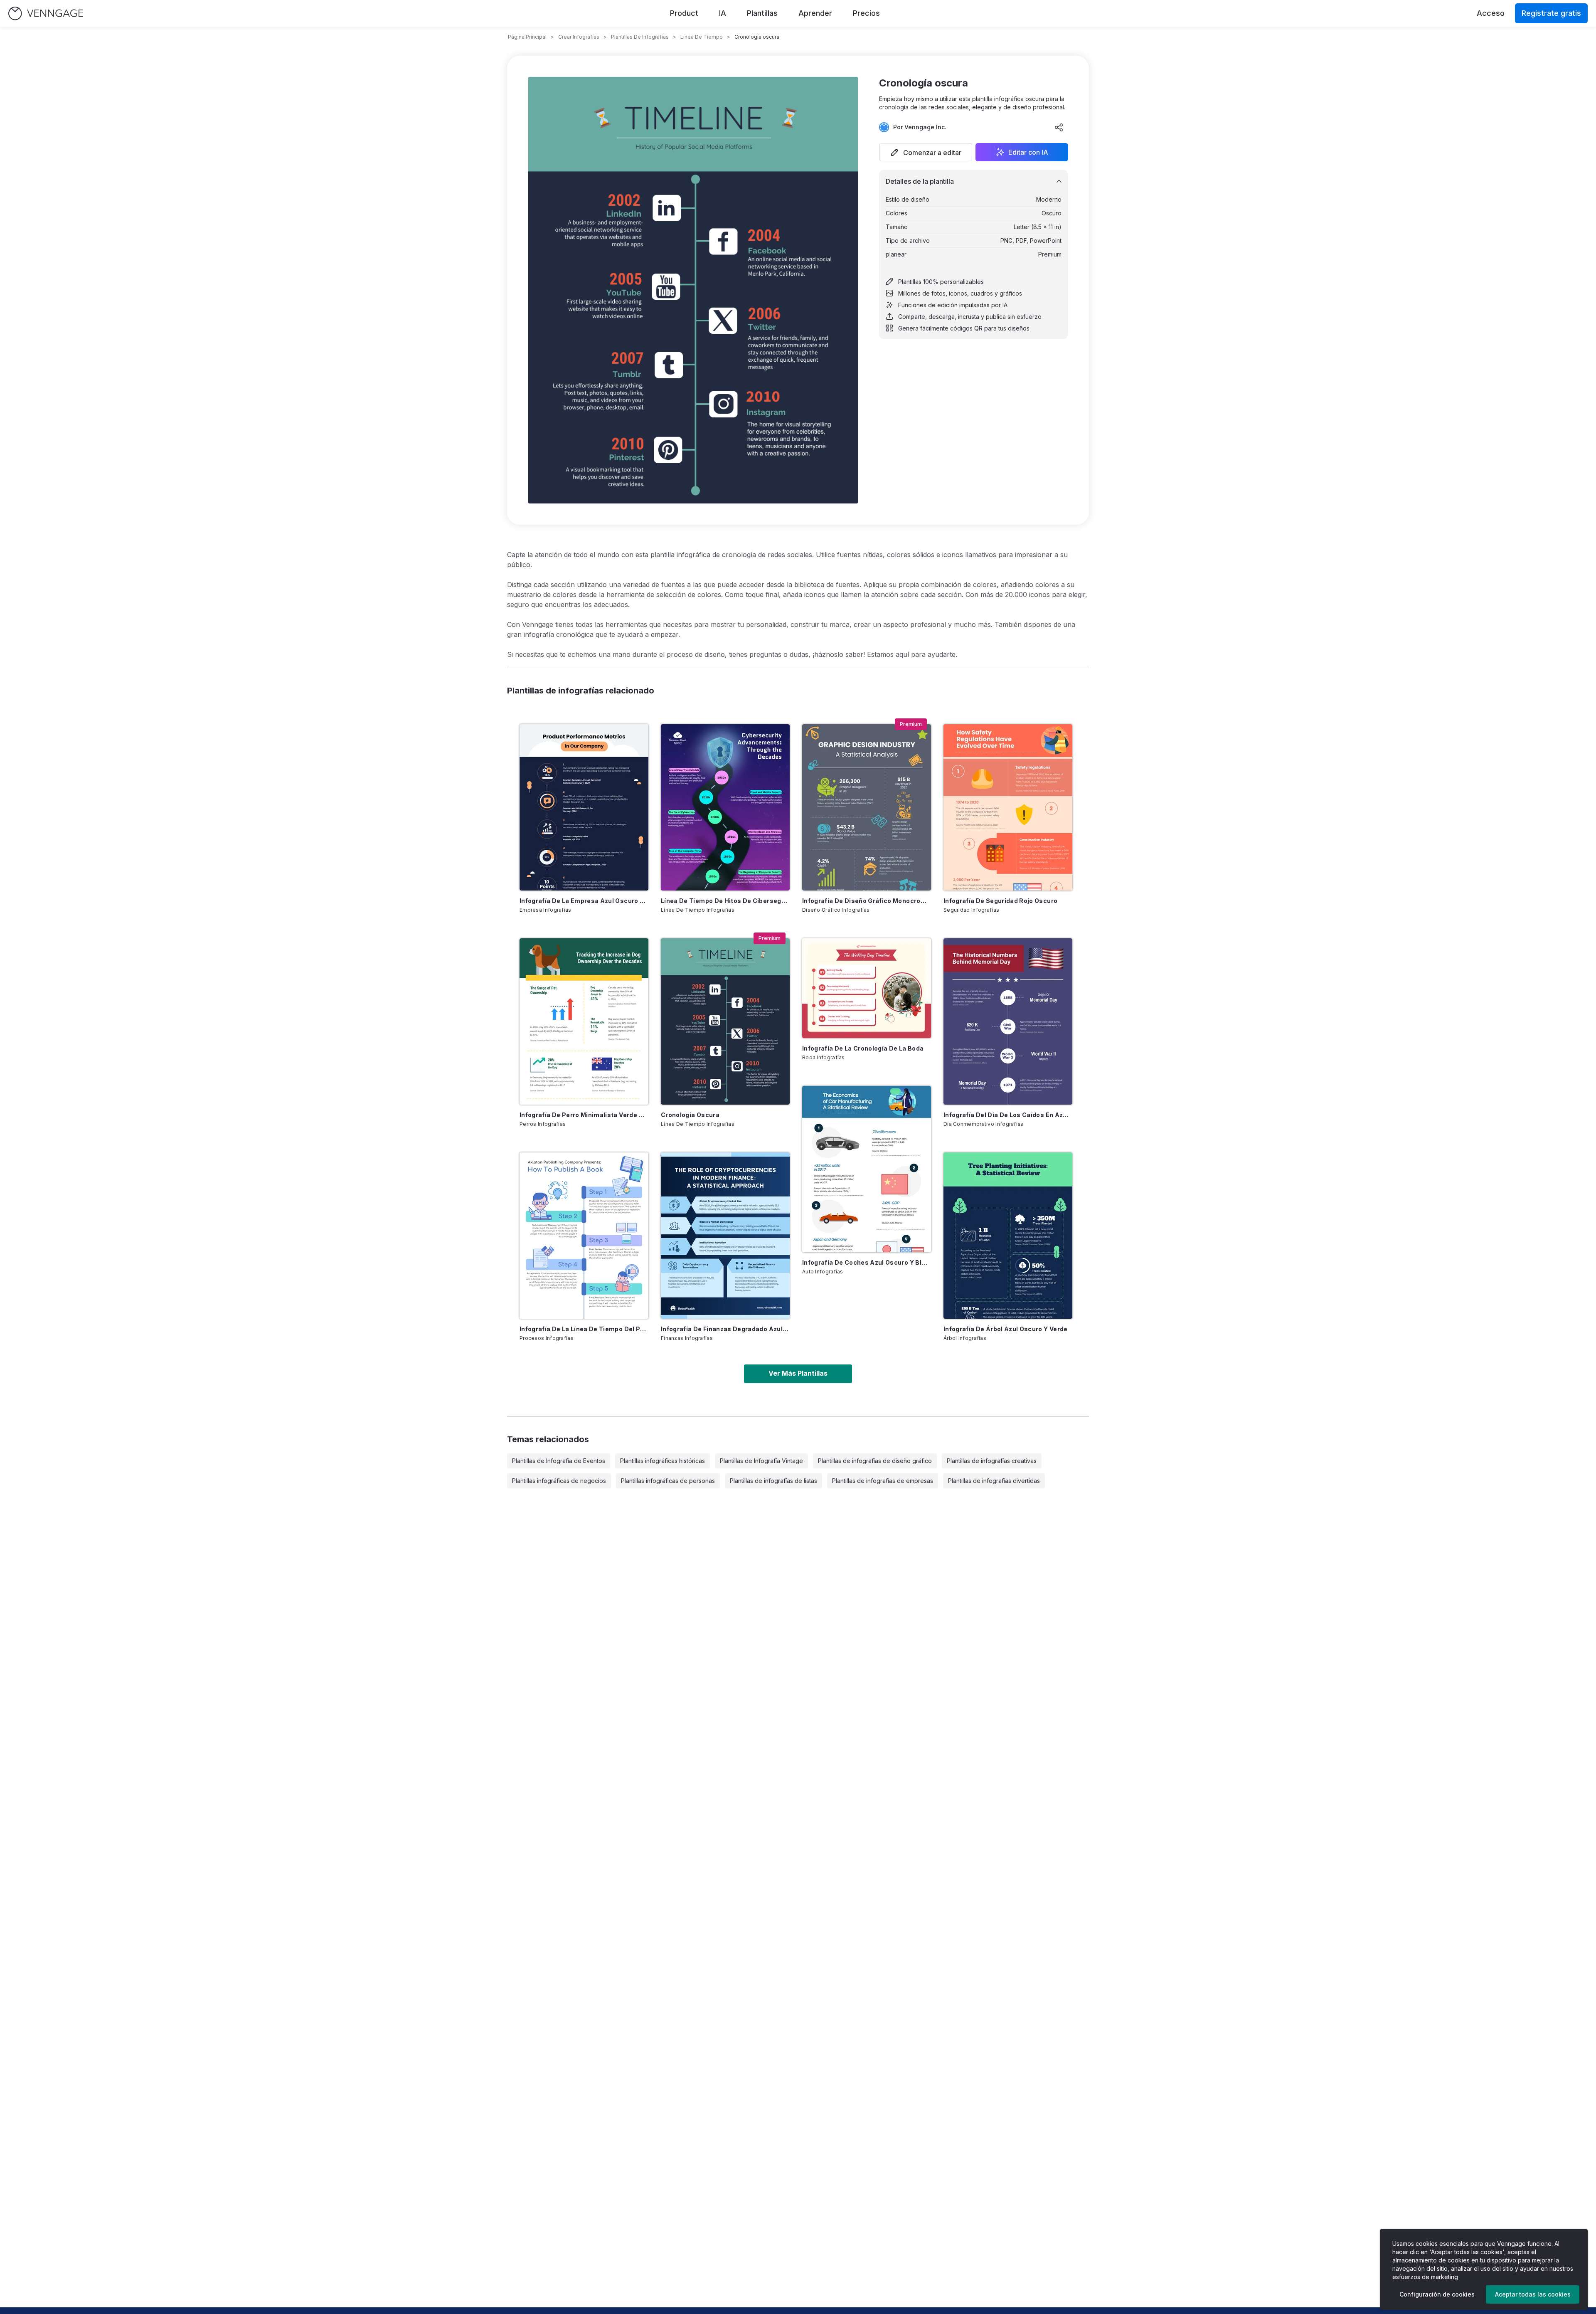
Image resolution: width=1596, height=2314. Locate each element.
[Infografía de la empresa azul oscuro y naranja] (584, 807)
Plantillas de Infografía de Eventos (559, 1461)
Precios (866, 13)
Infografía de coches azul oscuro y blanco (867, 1262)
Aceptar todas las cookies (1533, 2294)
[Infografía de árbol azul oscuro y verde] (1008, 1236)
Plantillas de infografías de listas (773, 1481)
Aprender (815, 13)
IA (723, 13)
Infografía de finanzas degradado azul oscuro (725, 1329)
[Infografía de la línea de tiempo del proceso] (584, 1236)
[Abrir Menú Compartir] (1059, 127)
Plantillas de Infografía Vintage (761, 1461)
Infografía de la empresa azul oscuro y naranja (584, 901)
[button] (926, 152)
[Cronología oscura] (725, 1021)
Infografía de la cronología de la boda (863, 1048)
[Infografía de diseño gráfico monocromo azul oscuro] (867, 807)
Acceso (1491, 13)
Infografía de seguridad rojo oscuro (1000, 901)
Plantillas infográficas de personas (668, 1481)
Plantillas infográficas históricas (663, 1461)
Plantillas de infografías (640, 37)
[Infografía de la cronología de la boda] (867, 988)
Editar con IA (1028, 152)
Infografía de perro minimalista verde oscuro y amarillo (584, 1115)
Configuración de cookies (1437, 2294)
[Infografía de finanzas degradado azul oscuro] (725, 1236)
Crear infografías (579, 37)
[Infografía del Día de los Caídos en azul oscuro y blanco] (1008, 1021)
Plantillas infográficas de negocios (559, 1481)
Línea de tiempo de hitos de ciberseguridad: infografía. (725, 901)
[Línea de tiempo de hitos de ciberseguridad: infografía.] (725, 807)
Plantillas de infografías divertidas (994, 1481)
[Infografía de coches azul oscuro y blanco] (867, 1169)
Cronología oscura (690, 1115)
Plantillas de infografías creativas (992, 1461)
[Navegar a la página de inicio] (46, 14)
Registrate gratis (1551, 13)
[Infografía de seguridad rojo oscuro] (1008, 807)
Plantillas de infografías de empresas (883, 1481)
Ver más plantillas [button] (798, 1373)
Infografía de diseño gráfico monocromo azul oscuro (867, 901)
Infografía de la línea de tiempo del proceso (584, 1329)
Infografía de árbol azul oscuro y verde (1006, 1329)
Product (684, 13)
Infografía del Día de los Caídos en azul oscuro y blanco (1008, 1115)
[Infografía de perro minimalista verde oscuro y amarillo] (584, 1021)
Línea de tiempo (702, 37)
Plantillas (762, 13)
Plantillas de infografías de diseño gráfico (875, 1461)
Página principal (527, 37)
